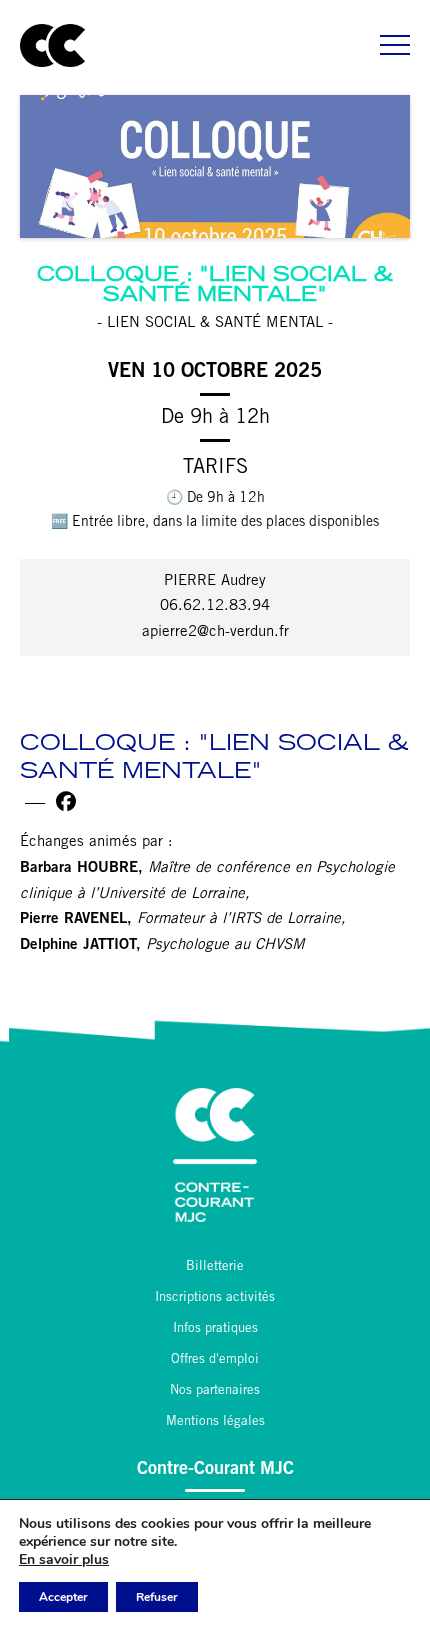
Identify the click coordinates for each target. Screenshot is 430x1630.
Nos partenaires (215, 1391)
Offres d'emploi (215, 1360)
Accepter (63, 1597)
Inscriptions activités (215, 1298)
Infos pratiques (215, 1329)
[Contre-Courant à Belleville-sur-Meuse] (52, 45)
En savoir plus (64, 1560)
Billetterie (215, 1267)
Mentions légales (215, 1422)
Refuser (157, 1597)
